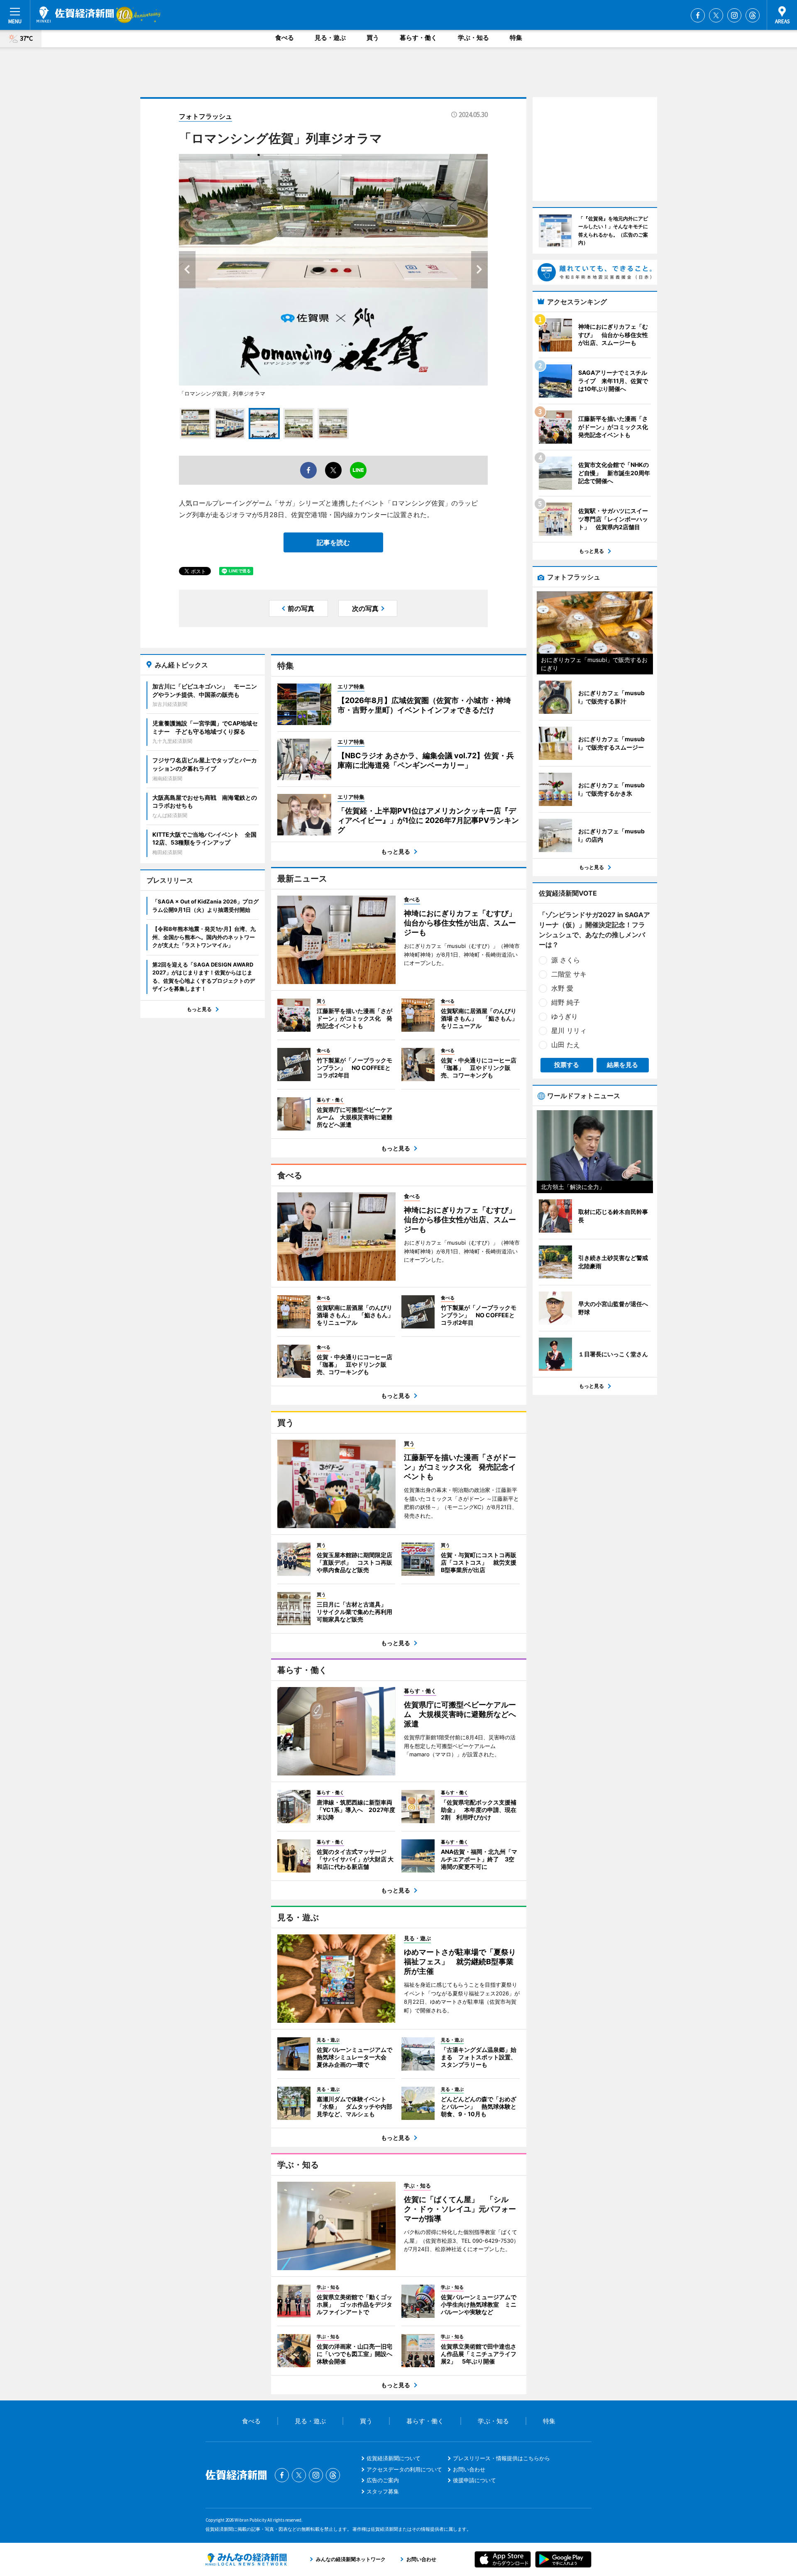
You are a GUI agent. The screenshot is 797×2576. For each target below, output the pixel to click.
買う (373, 38)
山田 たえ (566, 1045)
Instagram (734, 15)
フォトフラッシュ (205, 116)
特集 (516, 38)
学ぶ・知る (473, 38)
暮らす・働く (418, 38)
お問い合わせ (469, 2469)
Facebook (698, 15)
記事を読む (333, 542)
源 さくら (566, 960)
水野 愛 (562, 988)
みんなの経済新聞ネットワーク (246, 2559)
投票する (567, 1065)
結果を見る (622, 1065)
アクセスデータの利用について (404, 2469)
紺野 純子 (566, 1002)
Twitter (716, 15)
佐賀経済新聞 (75, 15)
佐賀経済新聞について (394, 2458)
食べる (285, 38)
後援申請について (474, 2480)
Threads (753, 15)
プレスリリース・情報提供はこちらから (501, 2458)
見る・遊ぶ (330, 38)
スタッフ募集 (383, 2491)
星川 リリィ (569, 1030)
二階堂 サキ (569, 974)
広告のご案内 (383, 2480)
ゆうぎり (565, 1016)
